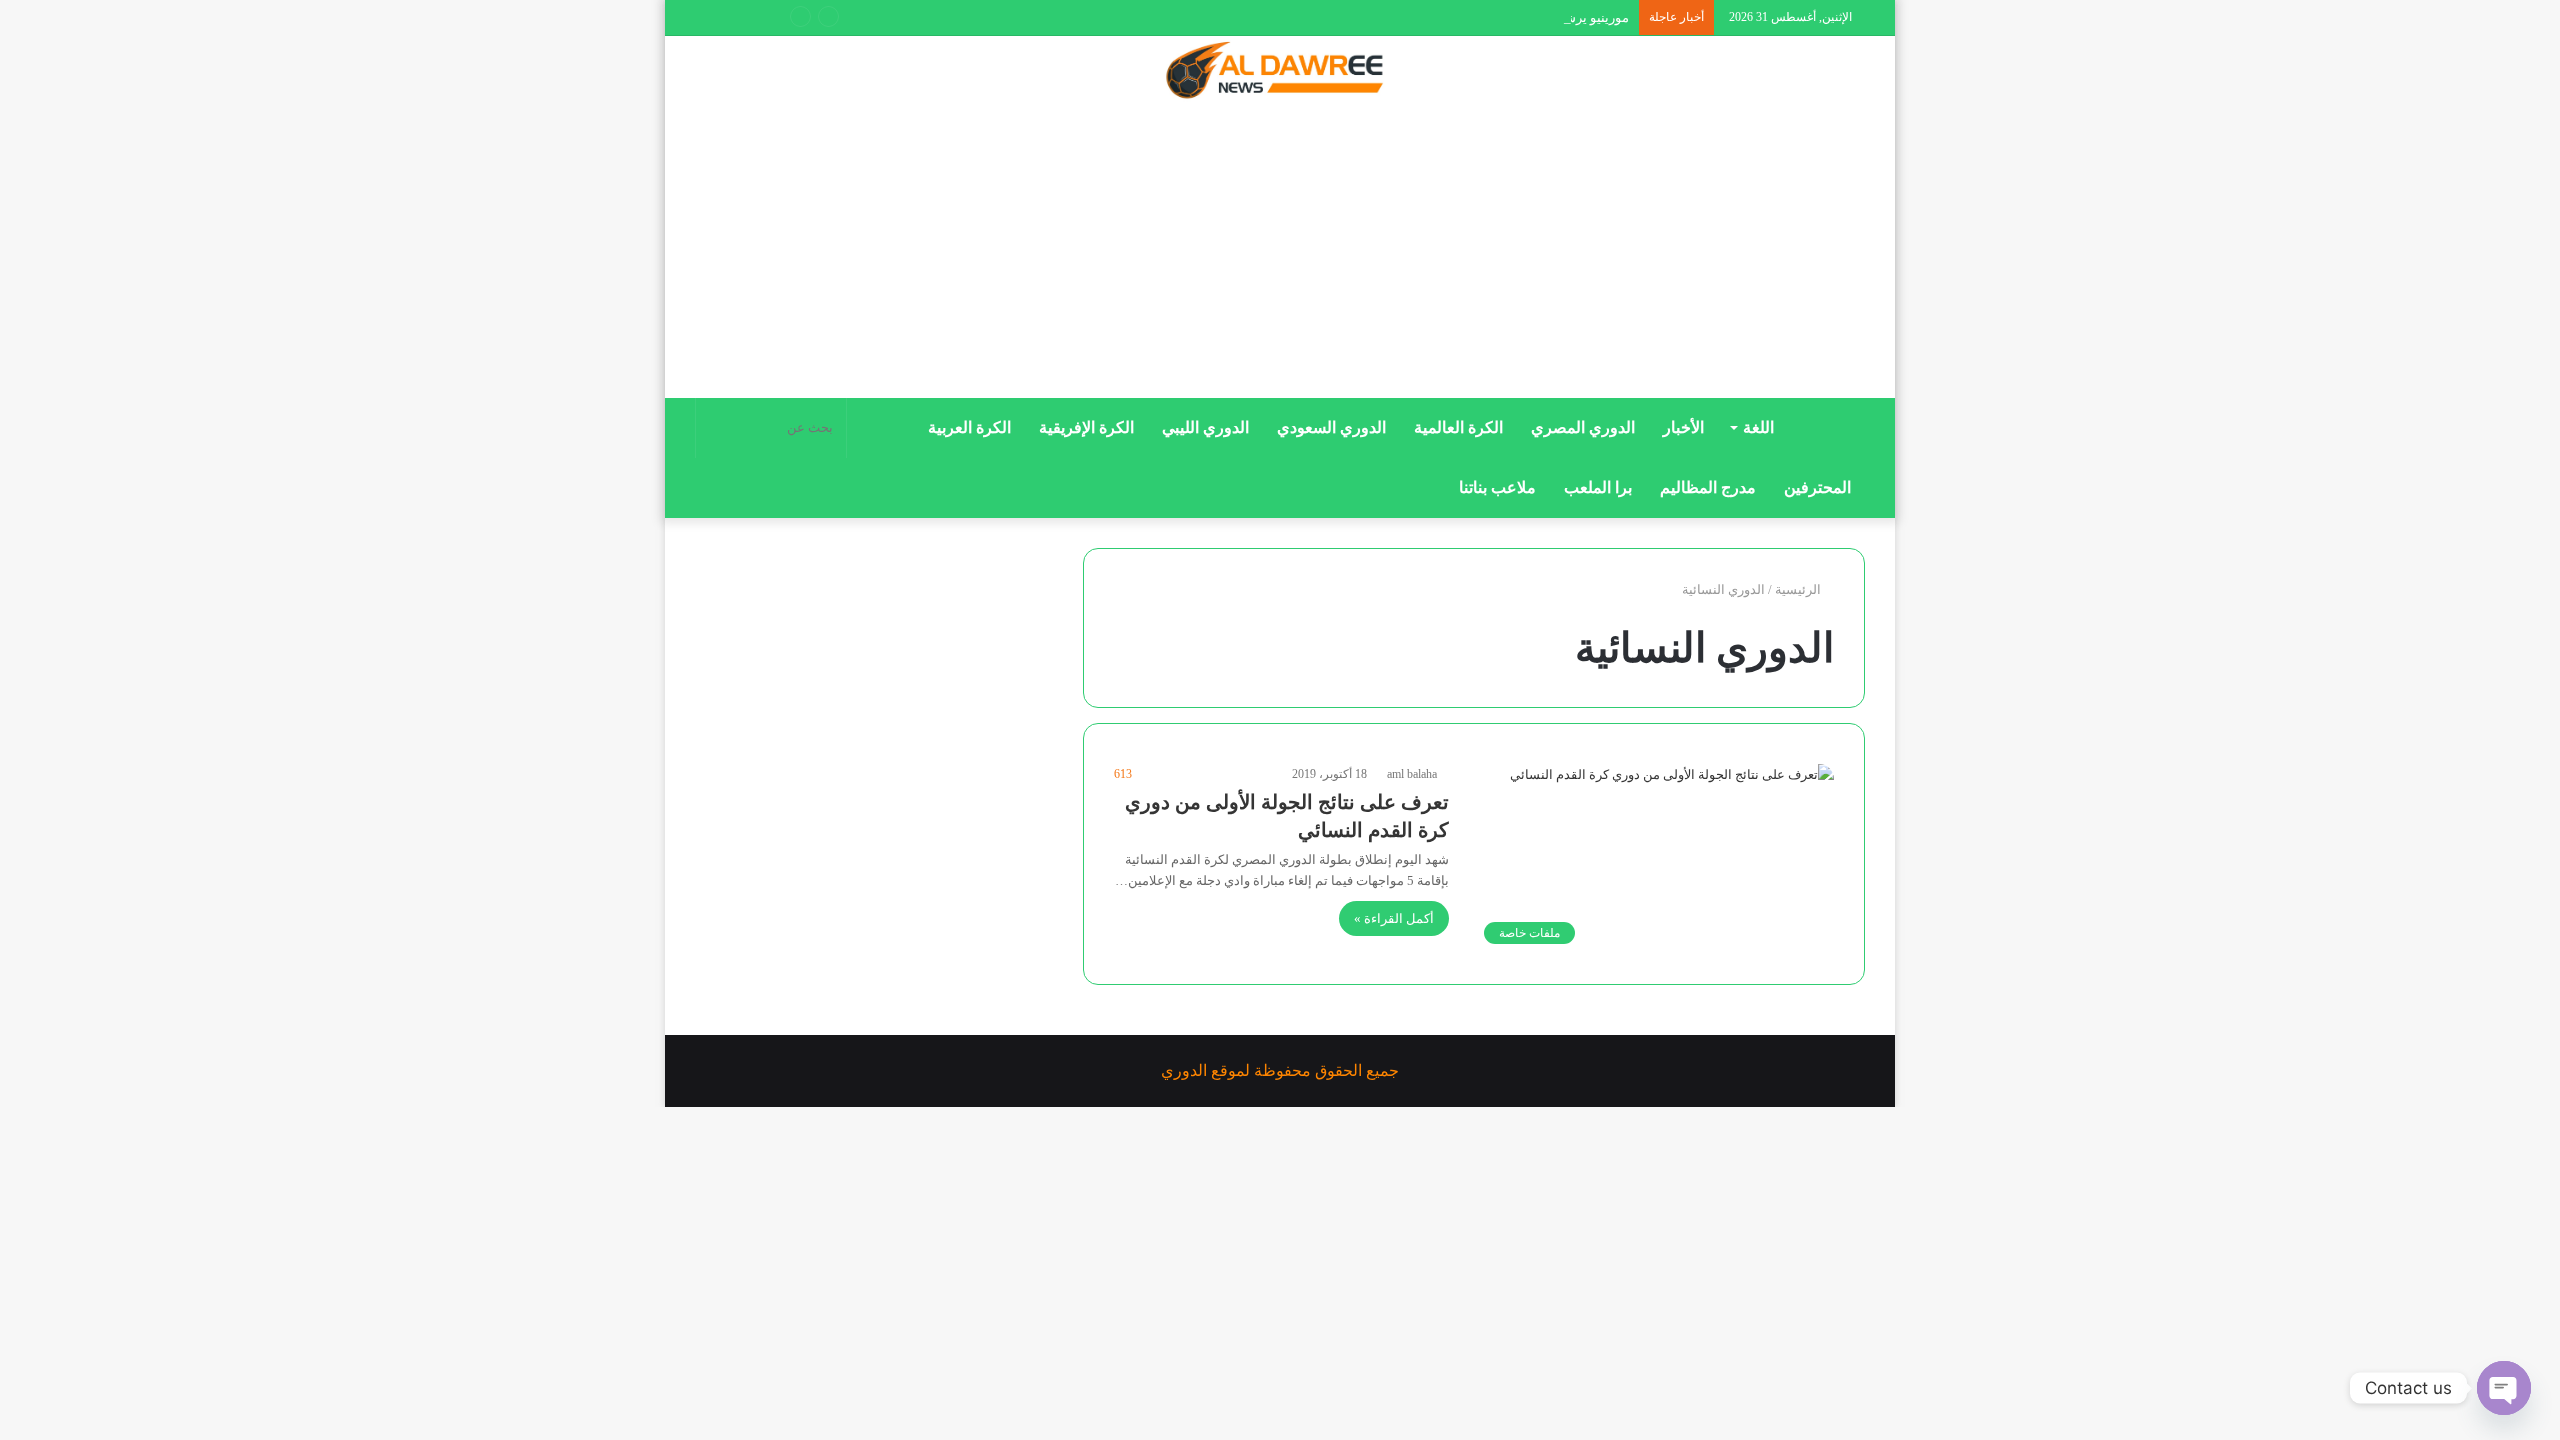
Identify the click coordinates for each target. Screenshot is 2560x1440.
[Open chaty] (2504, 1388)
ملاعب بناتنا (1497, 487)
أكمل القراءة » (1394, 918)
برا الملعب (1598, 487)
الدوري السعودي (1331, 427)
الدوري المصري (1583, 427)
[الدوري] (1280, 72)
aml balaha (1412, 774)
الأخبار (1683, 427)
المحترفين (1817, 487)
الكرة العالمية (1458, 427)
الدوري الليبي (1205, 427)
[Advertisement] (1280, 257)
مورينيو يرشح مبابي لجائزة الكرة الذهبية (1522, 17)
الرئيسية (1799, 589)
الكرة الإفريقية (1086, 427)
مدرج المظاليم (1708, 487)
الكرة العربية (969, 427)
